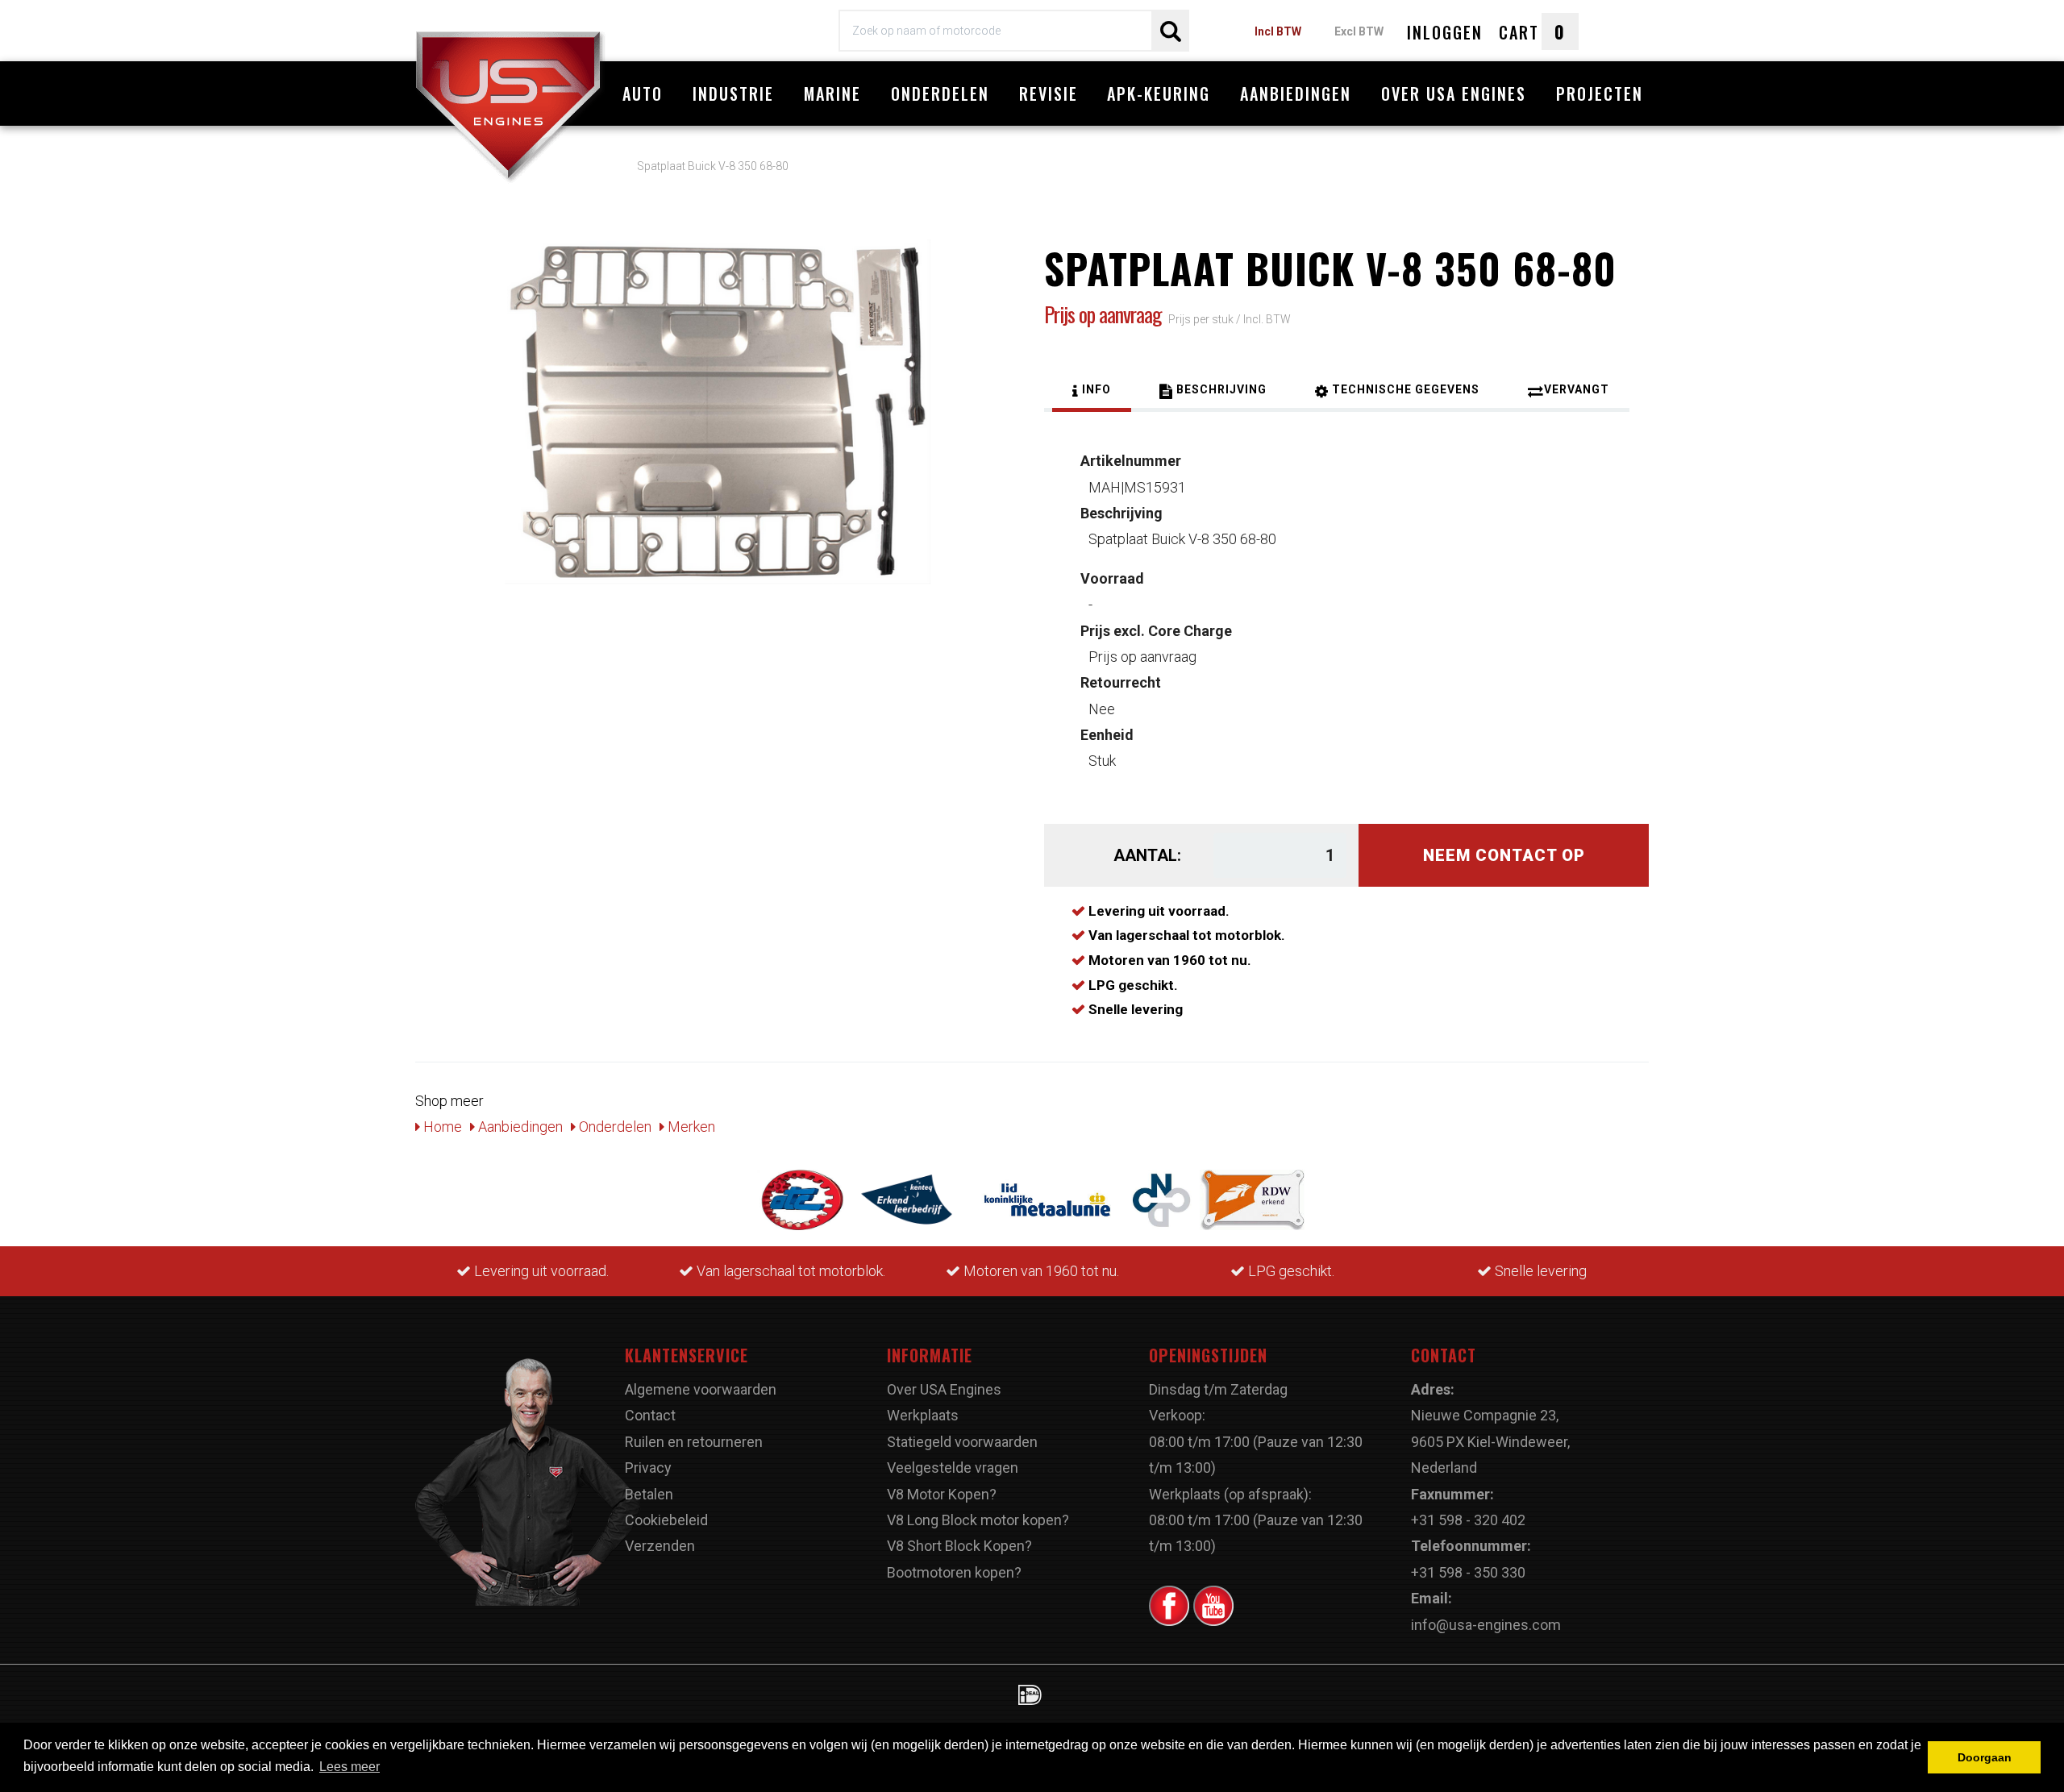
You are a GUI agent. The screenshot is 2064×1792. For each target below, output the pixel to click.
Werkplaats (923, 1415)
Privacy (648, 1468)
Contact (650, 1415)
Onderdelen (940, 94)
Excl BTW (1359, 31)
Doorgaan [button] (1985, 1757)
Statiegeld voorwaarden (962, 1442)
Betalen (649, 1494)
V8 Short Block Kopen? (959, 1546)
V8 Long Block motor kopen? (978, 1520)
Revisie (1049, 94)
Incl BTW (1278, 31)
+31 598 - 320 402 (1468, 1520)
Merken (690, 1127)
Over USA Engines (1454, 94)
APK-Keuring (1159, 94)
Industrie (733, 94)
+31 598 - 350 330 (1468, 1572)
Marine (832, 94)
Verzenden (660, 1546)
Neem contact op (1504, 855)
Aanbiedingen (1296, 94)
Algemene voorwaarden (701, 1389)
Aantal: (1147, 855)
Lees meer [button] (350, 1767)
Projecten (1600, 94)
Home (441, 1127)
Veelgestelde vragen (953, 1468)
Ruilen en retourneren (694, 1442)
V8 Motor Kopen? (942, 1494)
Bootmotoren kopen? (954, 1572)
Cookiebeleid (666, 1520)
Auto (643, 94)
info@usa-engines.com (1486, 1625)
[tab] (1092, 392)
